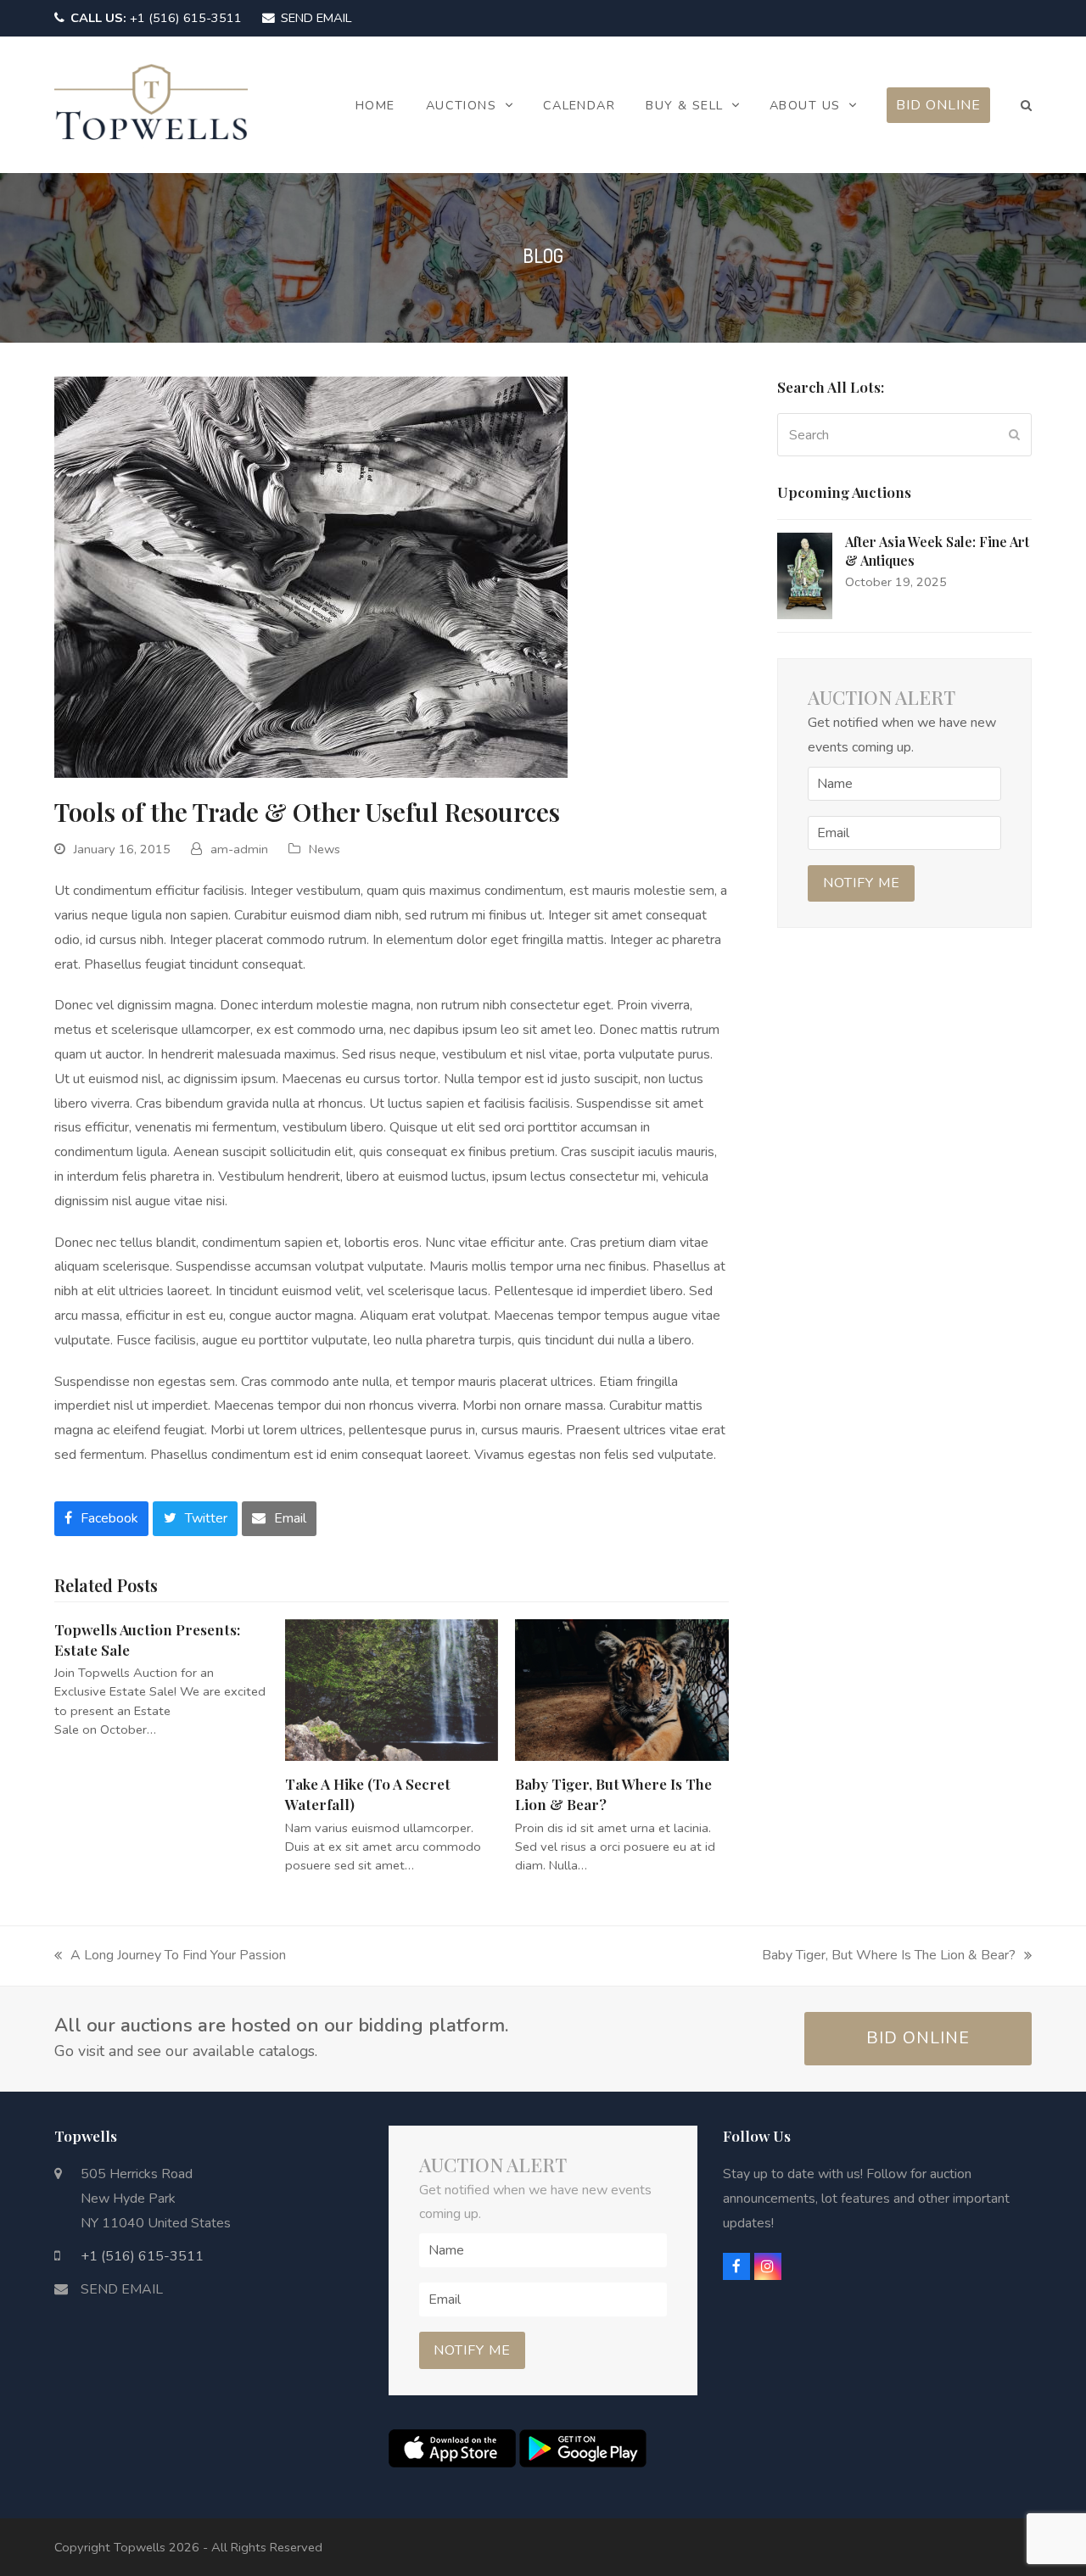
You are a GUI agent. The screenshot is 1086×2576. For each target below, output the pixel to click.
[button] (1026, 105)
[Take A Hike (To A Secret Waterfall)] (392, 1689)
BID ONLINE (918, 2038)
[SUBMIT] (1014, 435)
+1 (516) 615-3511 (156, 18)
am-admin (239, 849)
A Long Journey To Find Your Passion (170, 1957)
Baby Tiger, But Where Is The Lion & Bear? (889, 1957)
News (325, 849)
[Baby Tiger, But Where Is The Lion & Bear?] (622, 1689)
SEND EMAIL (316, 18)
